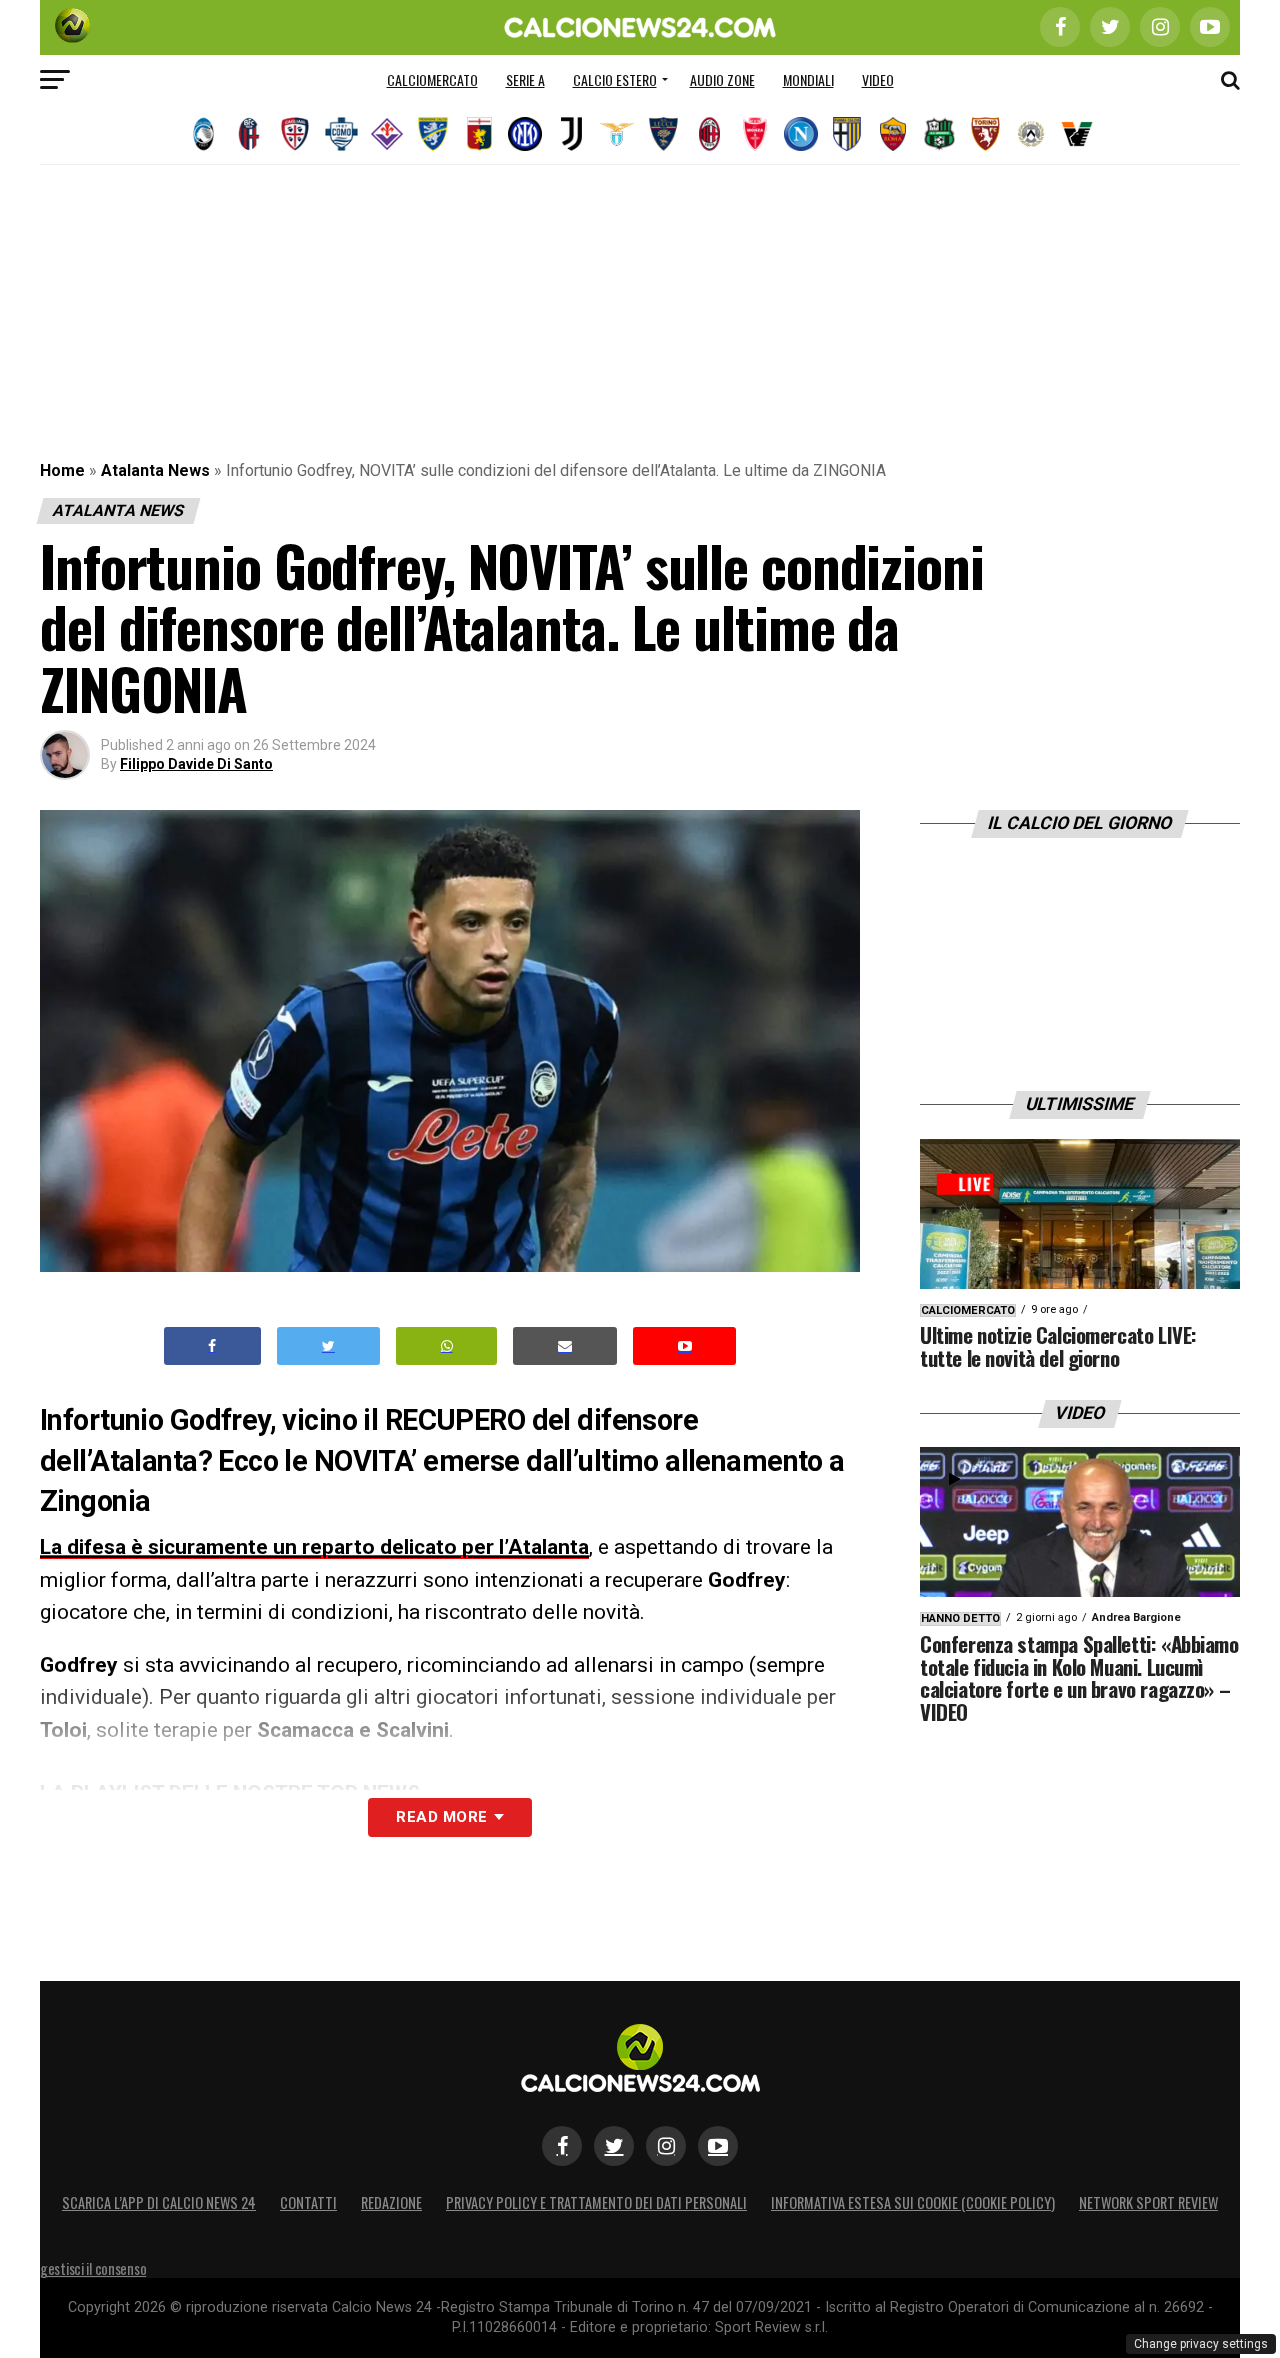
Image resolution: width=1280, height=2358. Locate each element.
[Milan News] (709, 134)
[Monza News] (755, 134)
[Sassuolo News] (939, 134)
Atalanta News (155, 470)
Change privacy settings (1201, 2344)
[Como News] (341, 134)
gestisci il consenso (93, 2268)
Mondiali (808, 79)
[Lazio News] (617, 134)
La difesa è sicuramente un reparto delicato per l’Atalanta (314, 1547)
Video (878, 79)
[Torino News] (985, 134)
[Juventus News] (571, 134)
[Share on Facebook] (213, 1346)
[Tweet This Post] (328, 1346)
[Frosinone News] (433, 134)
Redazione (391, 2202)
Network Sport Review (1148, 2202)
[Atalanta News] (203, 134)
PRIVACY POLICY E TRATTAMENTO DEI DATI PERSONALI (596, 2202)
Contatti (308, 2202)
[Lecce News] (663, 134)
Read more (441, 1817)
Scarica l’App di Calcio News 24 (159, 2202)
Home (62, 470)
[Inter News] (525, 134)
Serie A (525, 79)
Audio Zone (722, 79)
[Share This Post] (447, 1346)
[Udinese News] (1031, 134)
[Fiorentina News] (387, 134)
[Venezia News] (1077, 134)
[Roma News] (893, 134)
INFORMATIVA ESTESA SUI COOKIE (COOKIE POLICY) (913, 2202)
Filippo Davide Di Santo (196, 764)
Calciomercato (432, 79)
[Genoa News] (479, 134)
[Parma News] (847, 134)
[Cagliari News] (295, 134)
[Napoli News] (801, 134)
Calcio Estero (615, 79)
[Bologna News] (249, 134)
